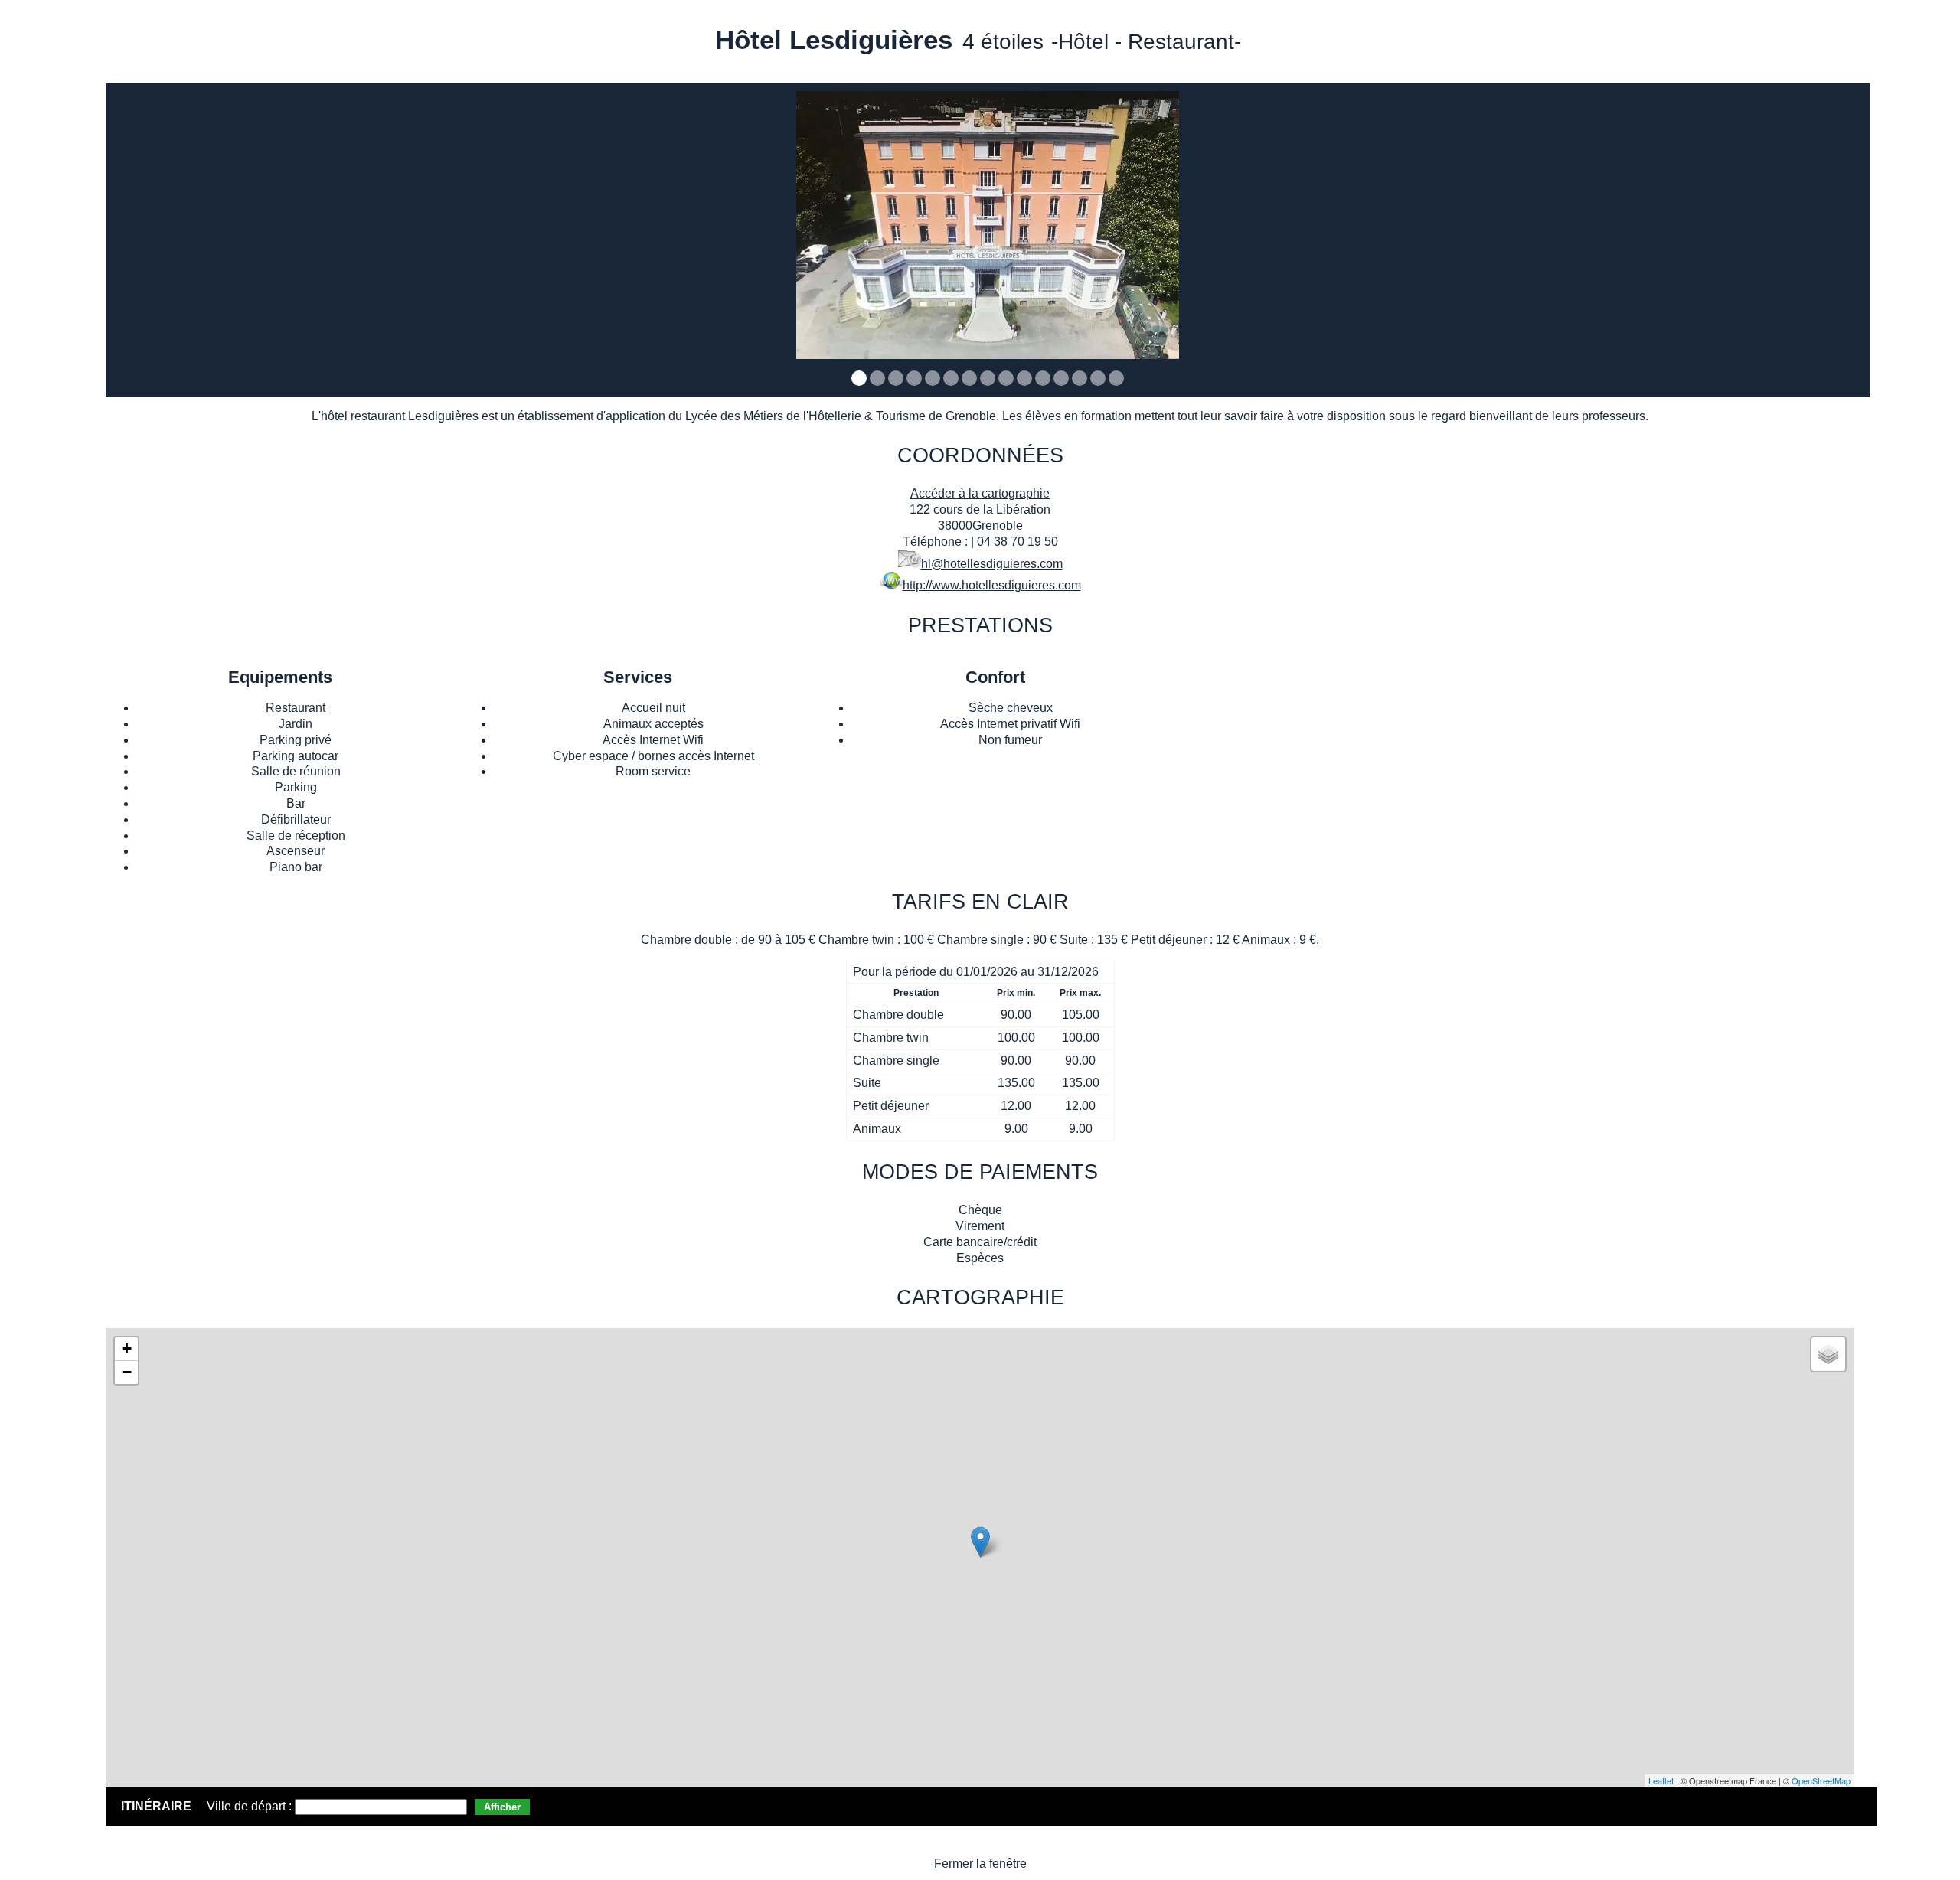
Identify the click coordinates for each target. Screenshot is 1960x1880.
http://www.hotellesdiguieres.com (992, 585)
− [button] (127, 1372)
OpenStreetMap (1821, 1780)
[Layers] (1828, 1354)
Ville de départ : (251, 1806)
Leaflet (1661, 1780)
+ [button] (127, 1348)
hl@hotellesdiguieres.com (992, 564)
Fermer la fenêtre (980, 1864)
